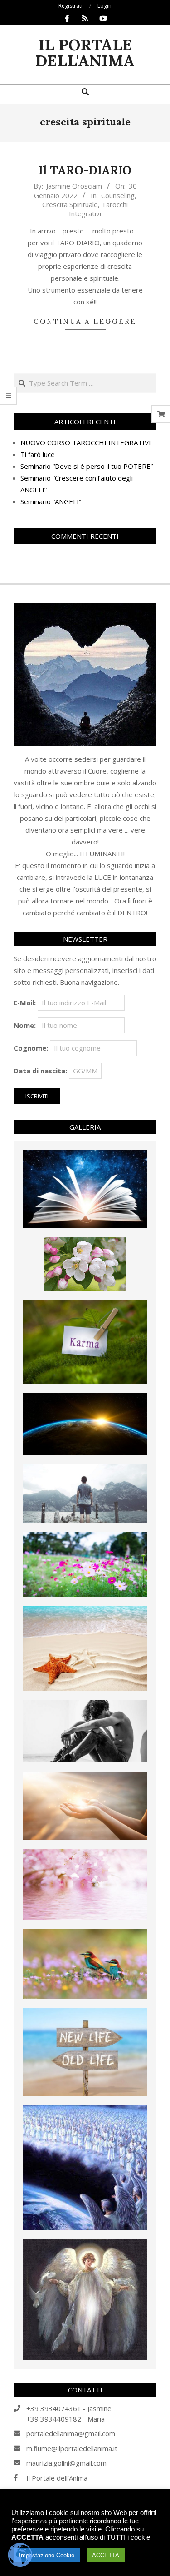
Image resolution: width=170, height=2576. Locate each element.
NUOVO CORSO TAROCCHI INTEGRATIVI (86, 442)
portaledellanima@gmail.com (71, 2433)
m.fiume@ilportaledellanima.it (72, 2448)
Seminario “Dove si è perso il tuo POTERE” (87, 466)
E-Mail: (25, 1003)
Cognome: (31, 1048)
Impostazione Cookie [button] (47, 2555)
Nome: (25, 1025)
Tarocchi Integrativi (98, 209)
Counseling (118, 195)
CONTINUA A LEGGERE (85, 321)
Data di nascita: (40, 1071)
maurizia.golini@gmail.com (66, 2463)
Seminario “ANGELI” (51, 501)
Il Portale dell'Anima (57, 2478)
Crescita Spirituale (70, 204)
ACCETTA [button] (106, 2555)
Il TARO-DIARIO (85, 170)
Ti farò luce (38, 454)
